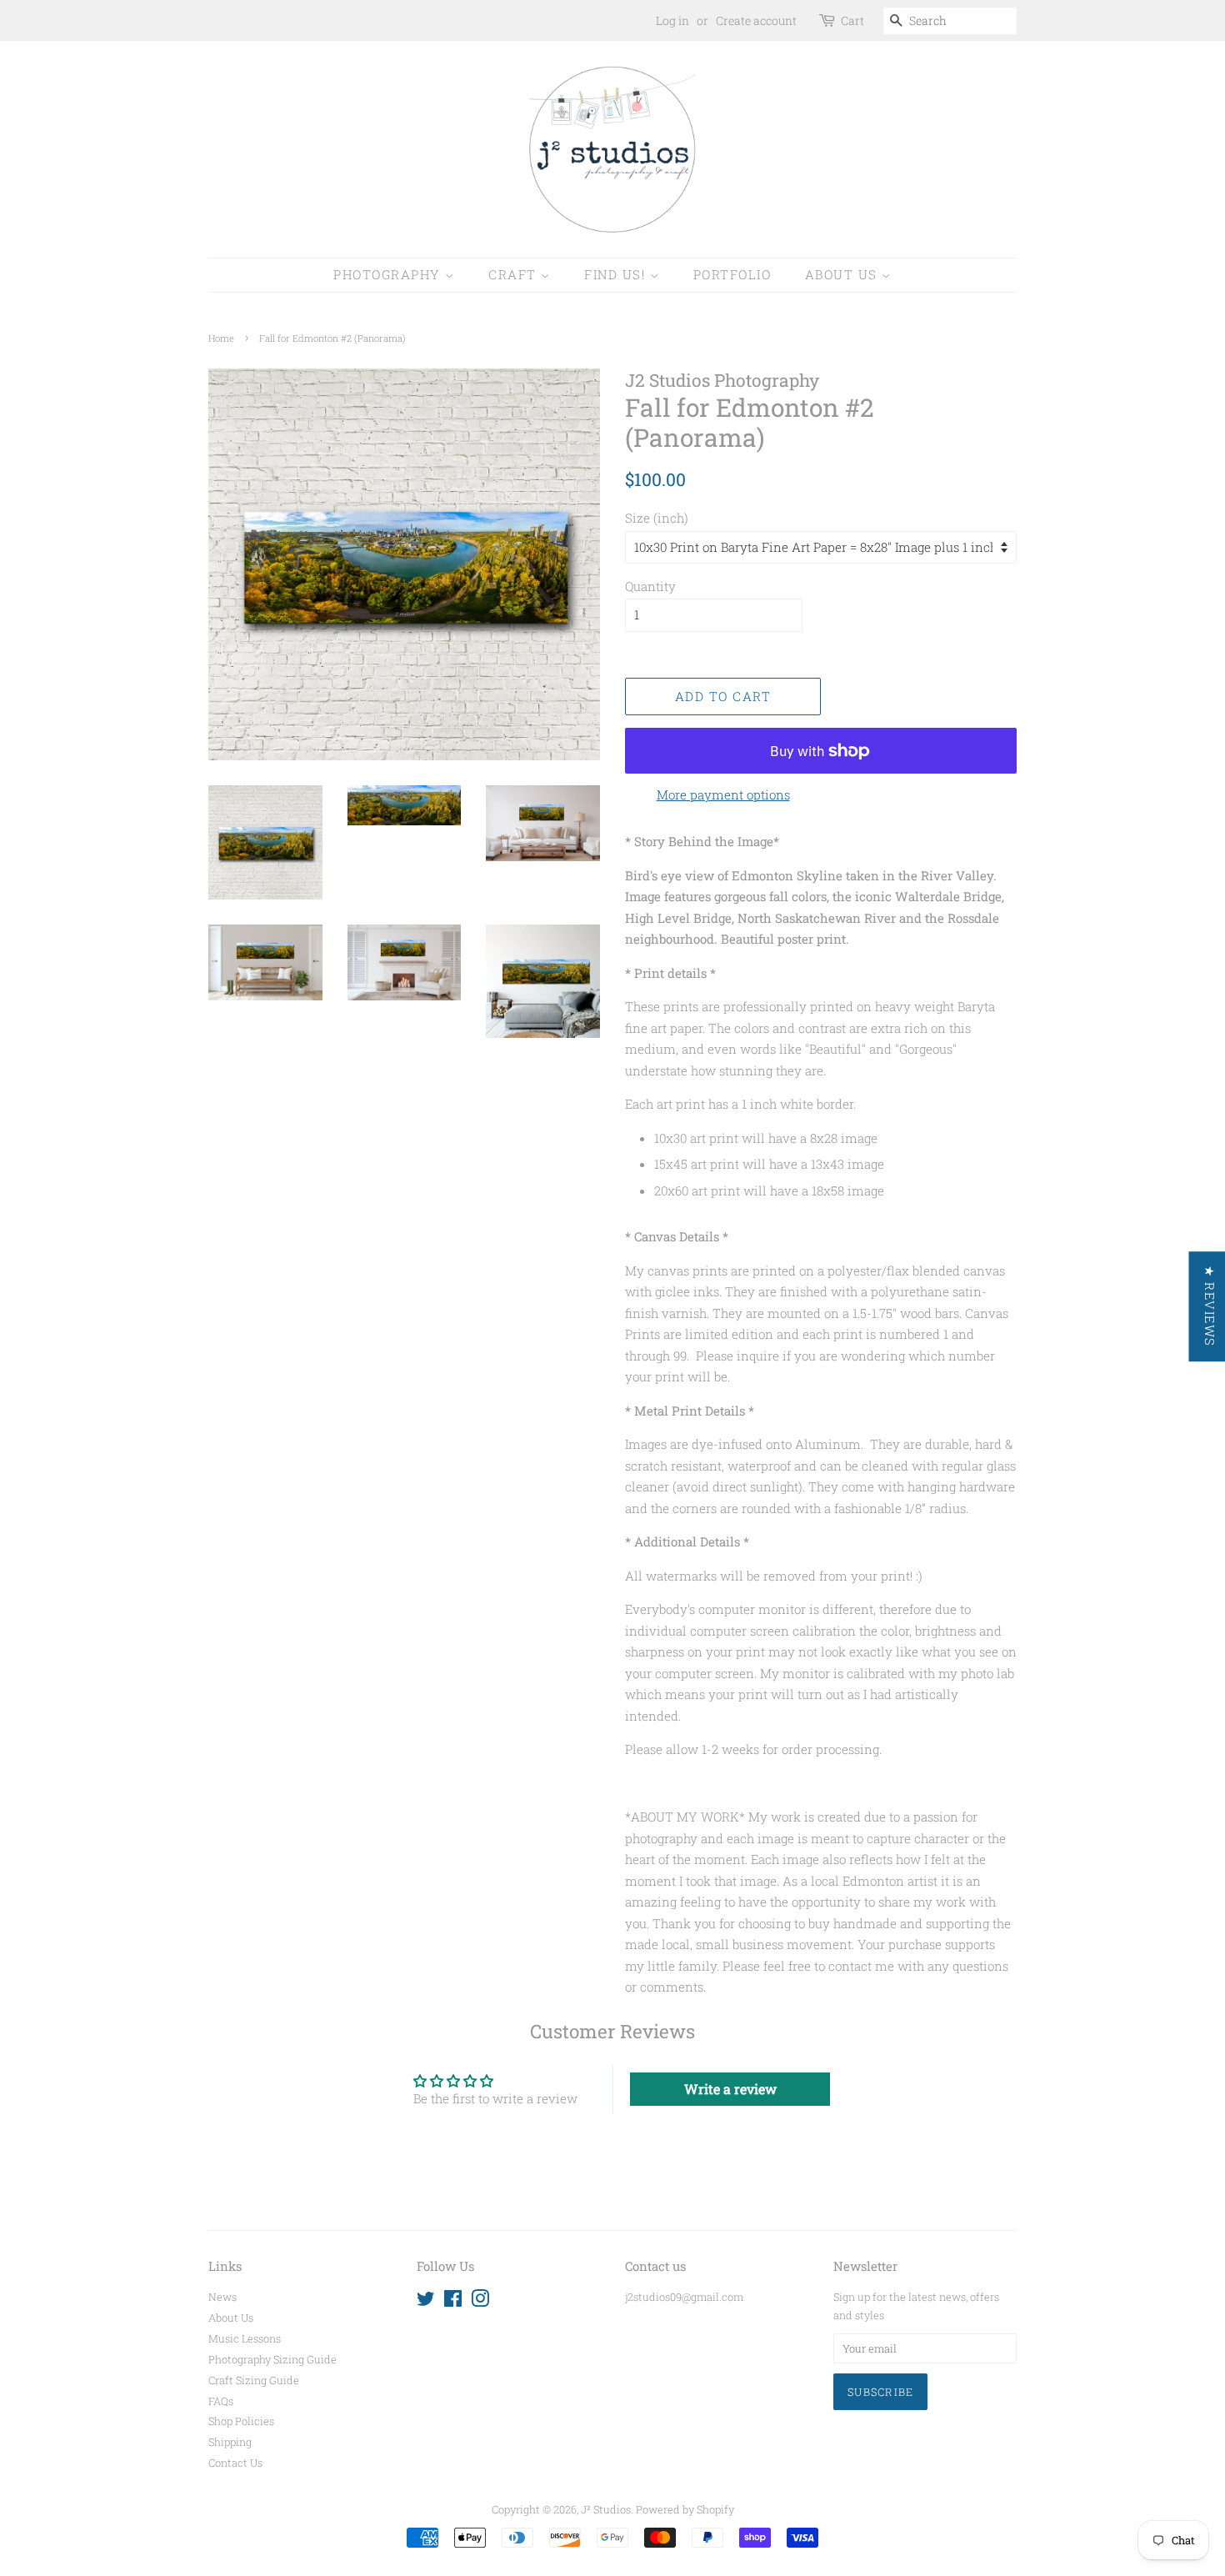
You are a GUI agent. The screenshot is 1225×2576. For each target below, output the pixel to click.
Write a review (730, 2089)
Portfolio (732, 274)
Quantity (650, 586)
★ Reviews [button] (1209, 1306)
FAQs (221, 2401)
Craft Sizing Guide (254, 2380)
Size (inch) (657, 518)
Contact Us (235, 2463)
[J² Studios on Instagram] (480, 2302)
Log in (672, 20)
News (222, 2297)
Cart (852, 20)
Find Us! (617, 274)
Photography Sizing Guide (272, 2359)
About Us (844, 274)
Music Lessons (245, 2338)
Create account (756, 20)
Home (221, 338)
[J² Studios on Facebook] (453, 2302)
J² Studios (606, 2509)
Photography (389, 274)
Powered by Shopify (685, 2509)
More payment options (723, 794)
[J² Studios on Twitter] (426, 2302)
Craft (515, 274)
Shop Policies (241, 2421)
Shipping (230, 2442)
